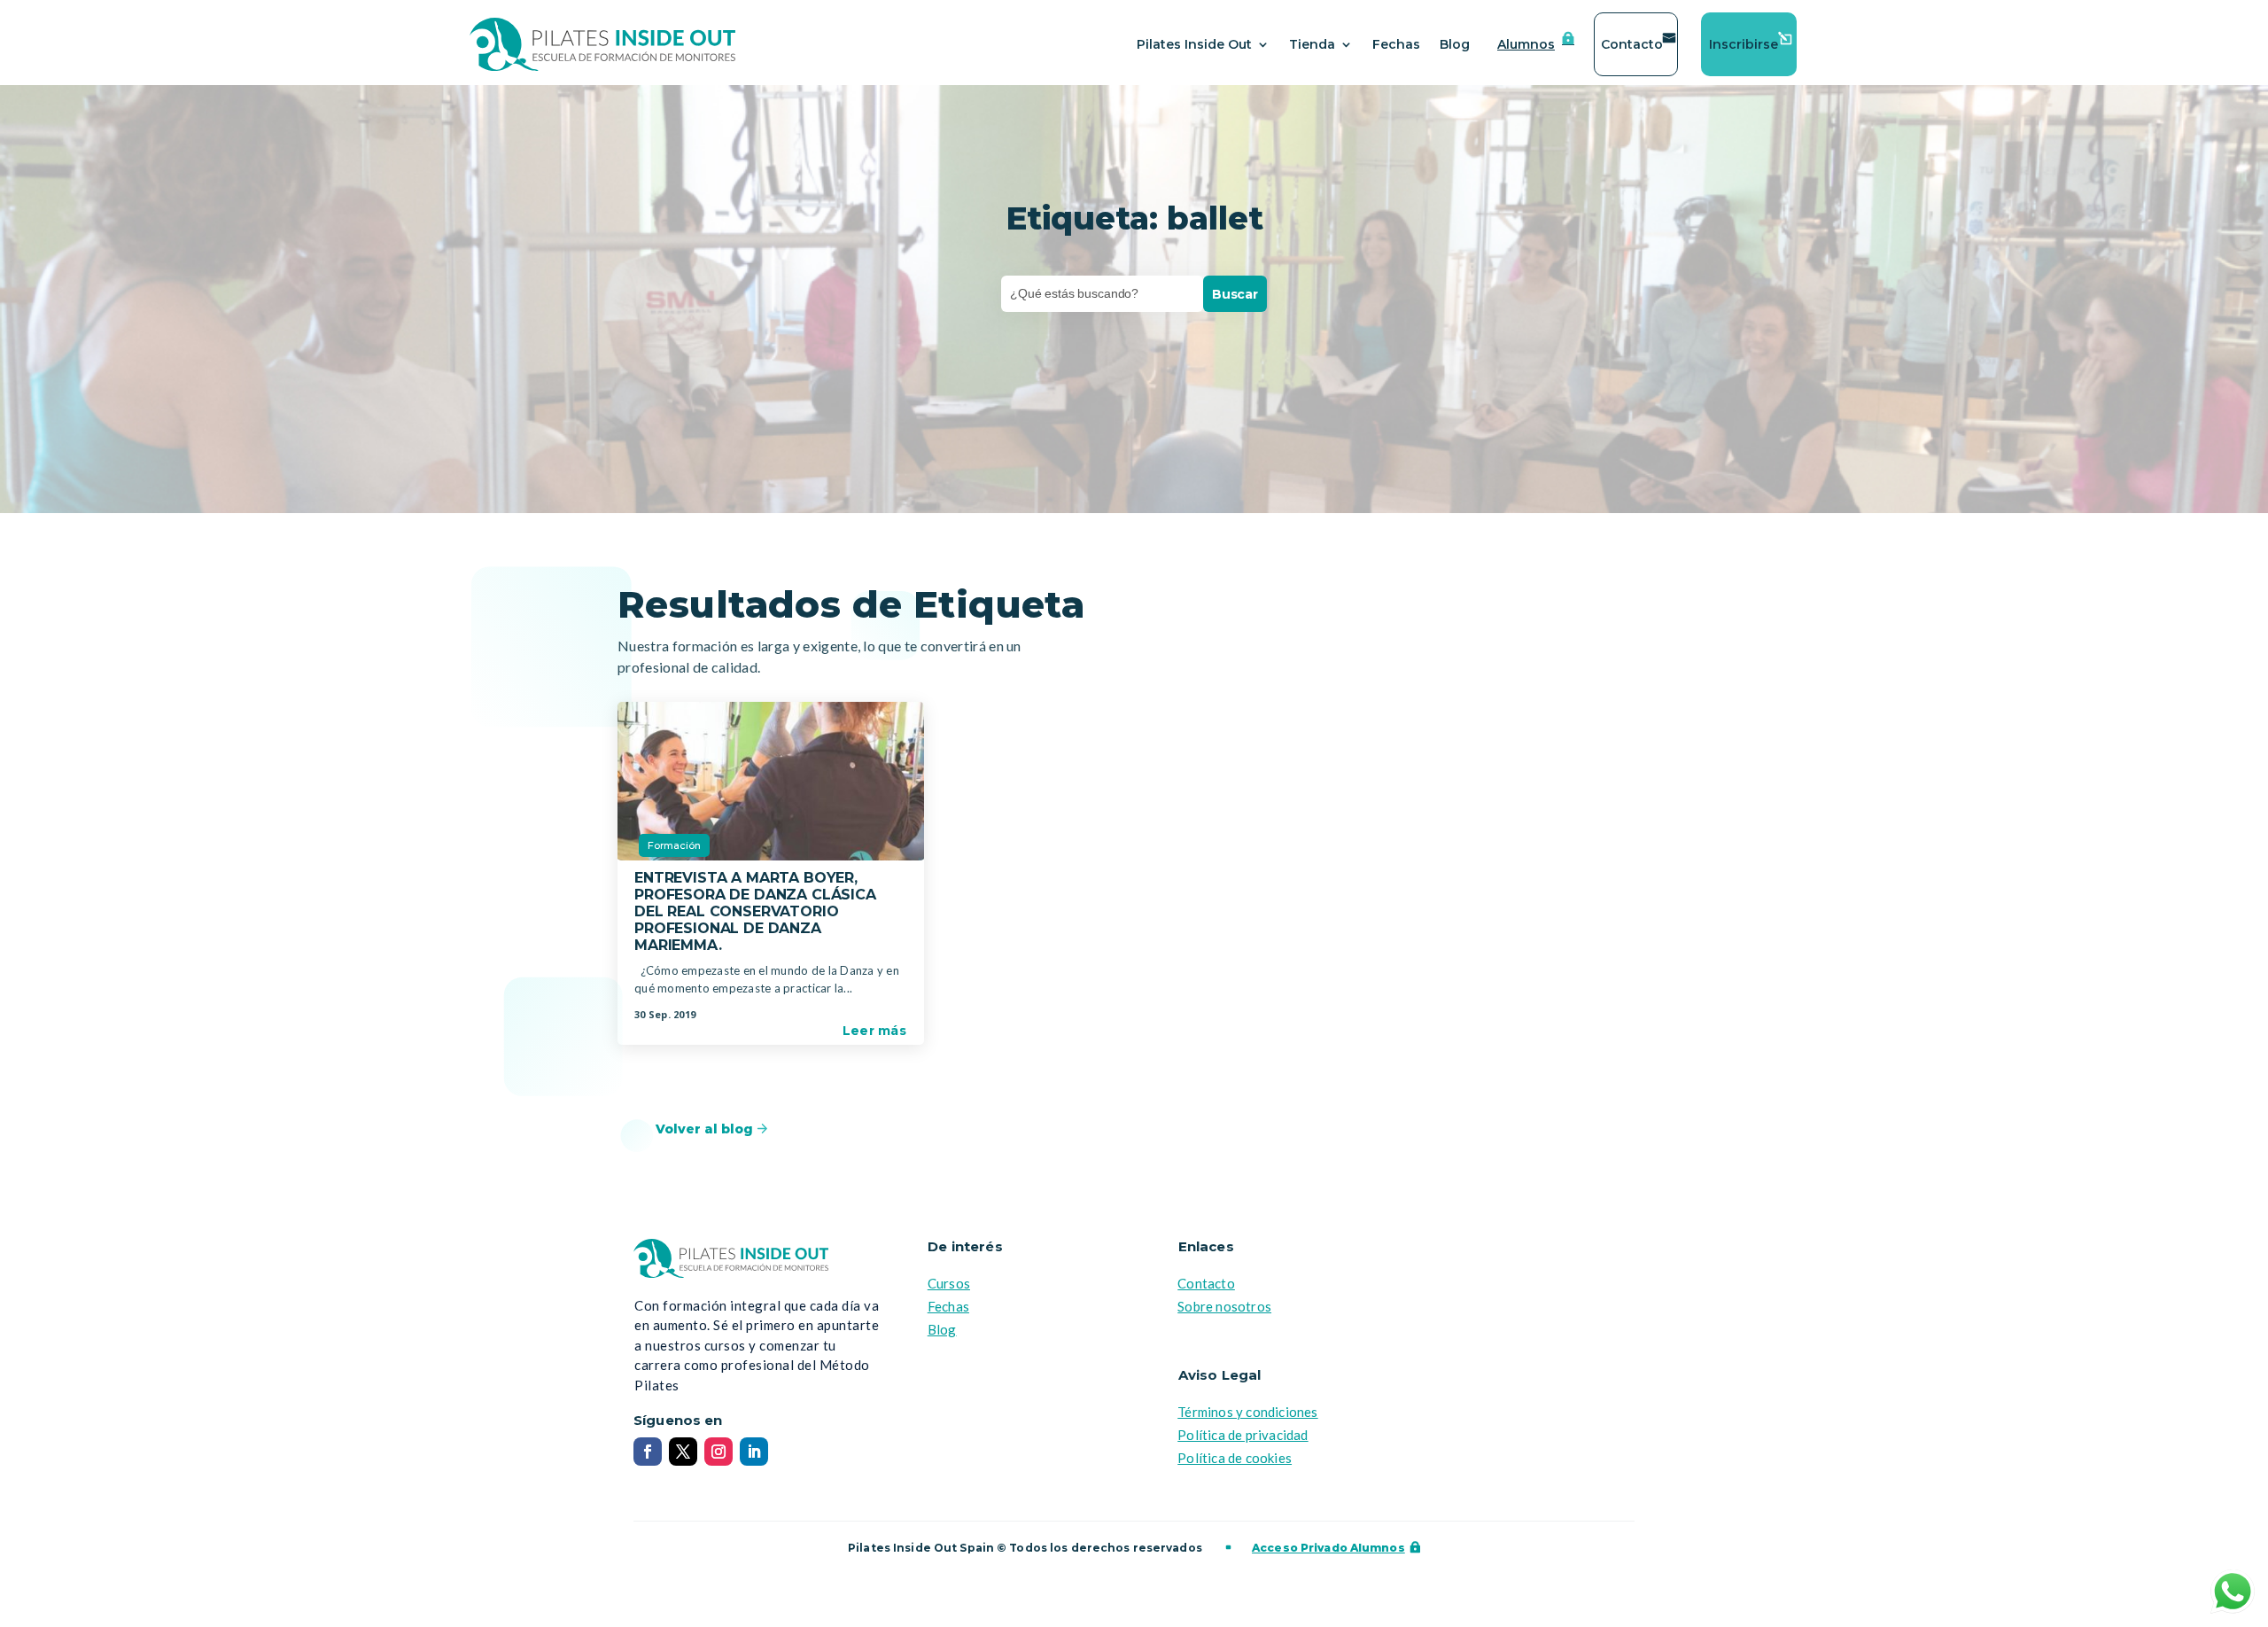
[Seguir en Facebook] (648, 1452)
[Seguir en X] (683, 1452)
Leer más (874, 1031)
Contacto (1632, 44)
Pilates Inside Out (1194, 44)
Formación (674, 845)
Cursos (949, 1283)
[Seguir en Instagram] (718, 1452)
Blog (1455, 44)
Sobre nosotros (1224, 1306)
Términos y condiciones (1247, 1412)
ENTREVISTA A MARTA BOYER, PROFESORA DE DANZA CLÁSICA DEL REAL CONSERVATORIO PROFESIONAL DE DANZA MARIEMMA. (755, 911)
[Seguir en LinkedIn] (754, 1452)
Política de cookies (1235, 1458)
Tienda (1312, 44)
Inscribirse (1744, 44)
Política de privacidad (1243, 1435)
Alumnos (1526, 44)
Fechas (1396, 44)
